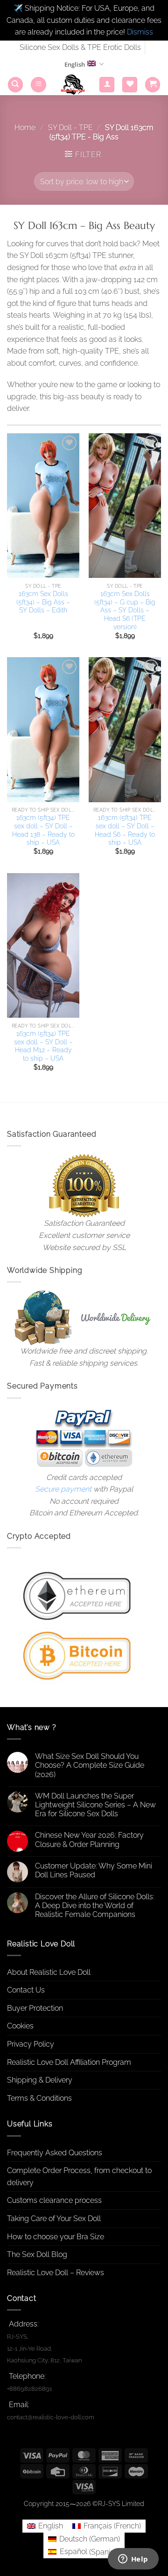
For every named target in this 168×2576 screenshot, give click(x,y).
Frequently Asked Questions (55, 2153)
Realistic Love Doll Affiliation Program (69, 2062)
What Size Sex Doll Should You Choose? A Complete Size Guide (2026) (90, 1765)
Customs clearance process (54, 2200)
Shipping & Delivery (40, 2080)
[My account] (107, 85)
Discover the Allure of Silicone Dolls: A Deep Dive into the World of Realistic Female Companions (95, 1906)
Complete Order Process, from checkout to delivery (79, 2177)
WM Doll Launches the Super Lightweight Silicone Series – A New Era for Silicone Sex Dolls (95, 1805)
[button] (38, 85)
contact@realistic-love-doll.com (51, 2417)
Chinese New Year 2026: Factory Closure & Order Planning (89, 1840)
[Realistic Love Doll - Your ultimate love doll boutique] (73, 85)
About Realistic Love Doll (49, 1972)
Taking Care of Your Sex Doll (54, 2218)
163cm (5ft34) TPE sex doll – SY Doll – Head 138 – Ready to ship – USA (43, 830)
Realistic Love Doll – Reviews (56, 2273)
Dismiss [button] (140, 32)
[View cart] (153, 85)
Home (25, 128)
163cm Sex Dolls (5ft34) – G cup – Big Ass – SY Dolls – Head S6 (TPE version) (125, 610)
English (75, 64)
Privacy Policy (31, 2044)
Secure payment (63, 1489)
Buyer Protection (35, 2008)
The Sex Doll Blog (37, 2254)
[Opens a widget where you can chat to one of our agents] (133, 2560)
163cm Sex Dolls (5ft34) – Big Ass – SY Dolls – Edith (43, 602)
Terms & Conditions (39, 2098)
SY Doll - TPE (70, 128)
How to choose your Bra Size (56, 2237)
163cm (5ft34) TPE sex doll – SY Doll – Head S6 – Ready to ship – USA (125, 830)
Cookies (20, 2026)
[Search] (15, 85)
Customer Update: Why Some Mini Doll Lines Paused (94, 1870)
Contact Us (26, 1990)
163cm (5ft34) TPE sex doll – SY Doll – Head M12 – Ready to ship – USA (43, 1046)
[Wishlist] (130, 85)
